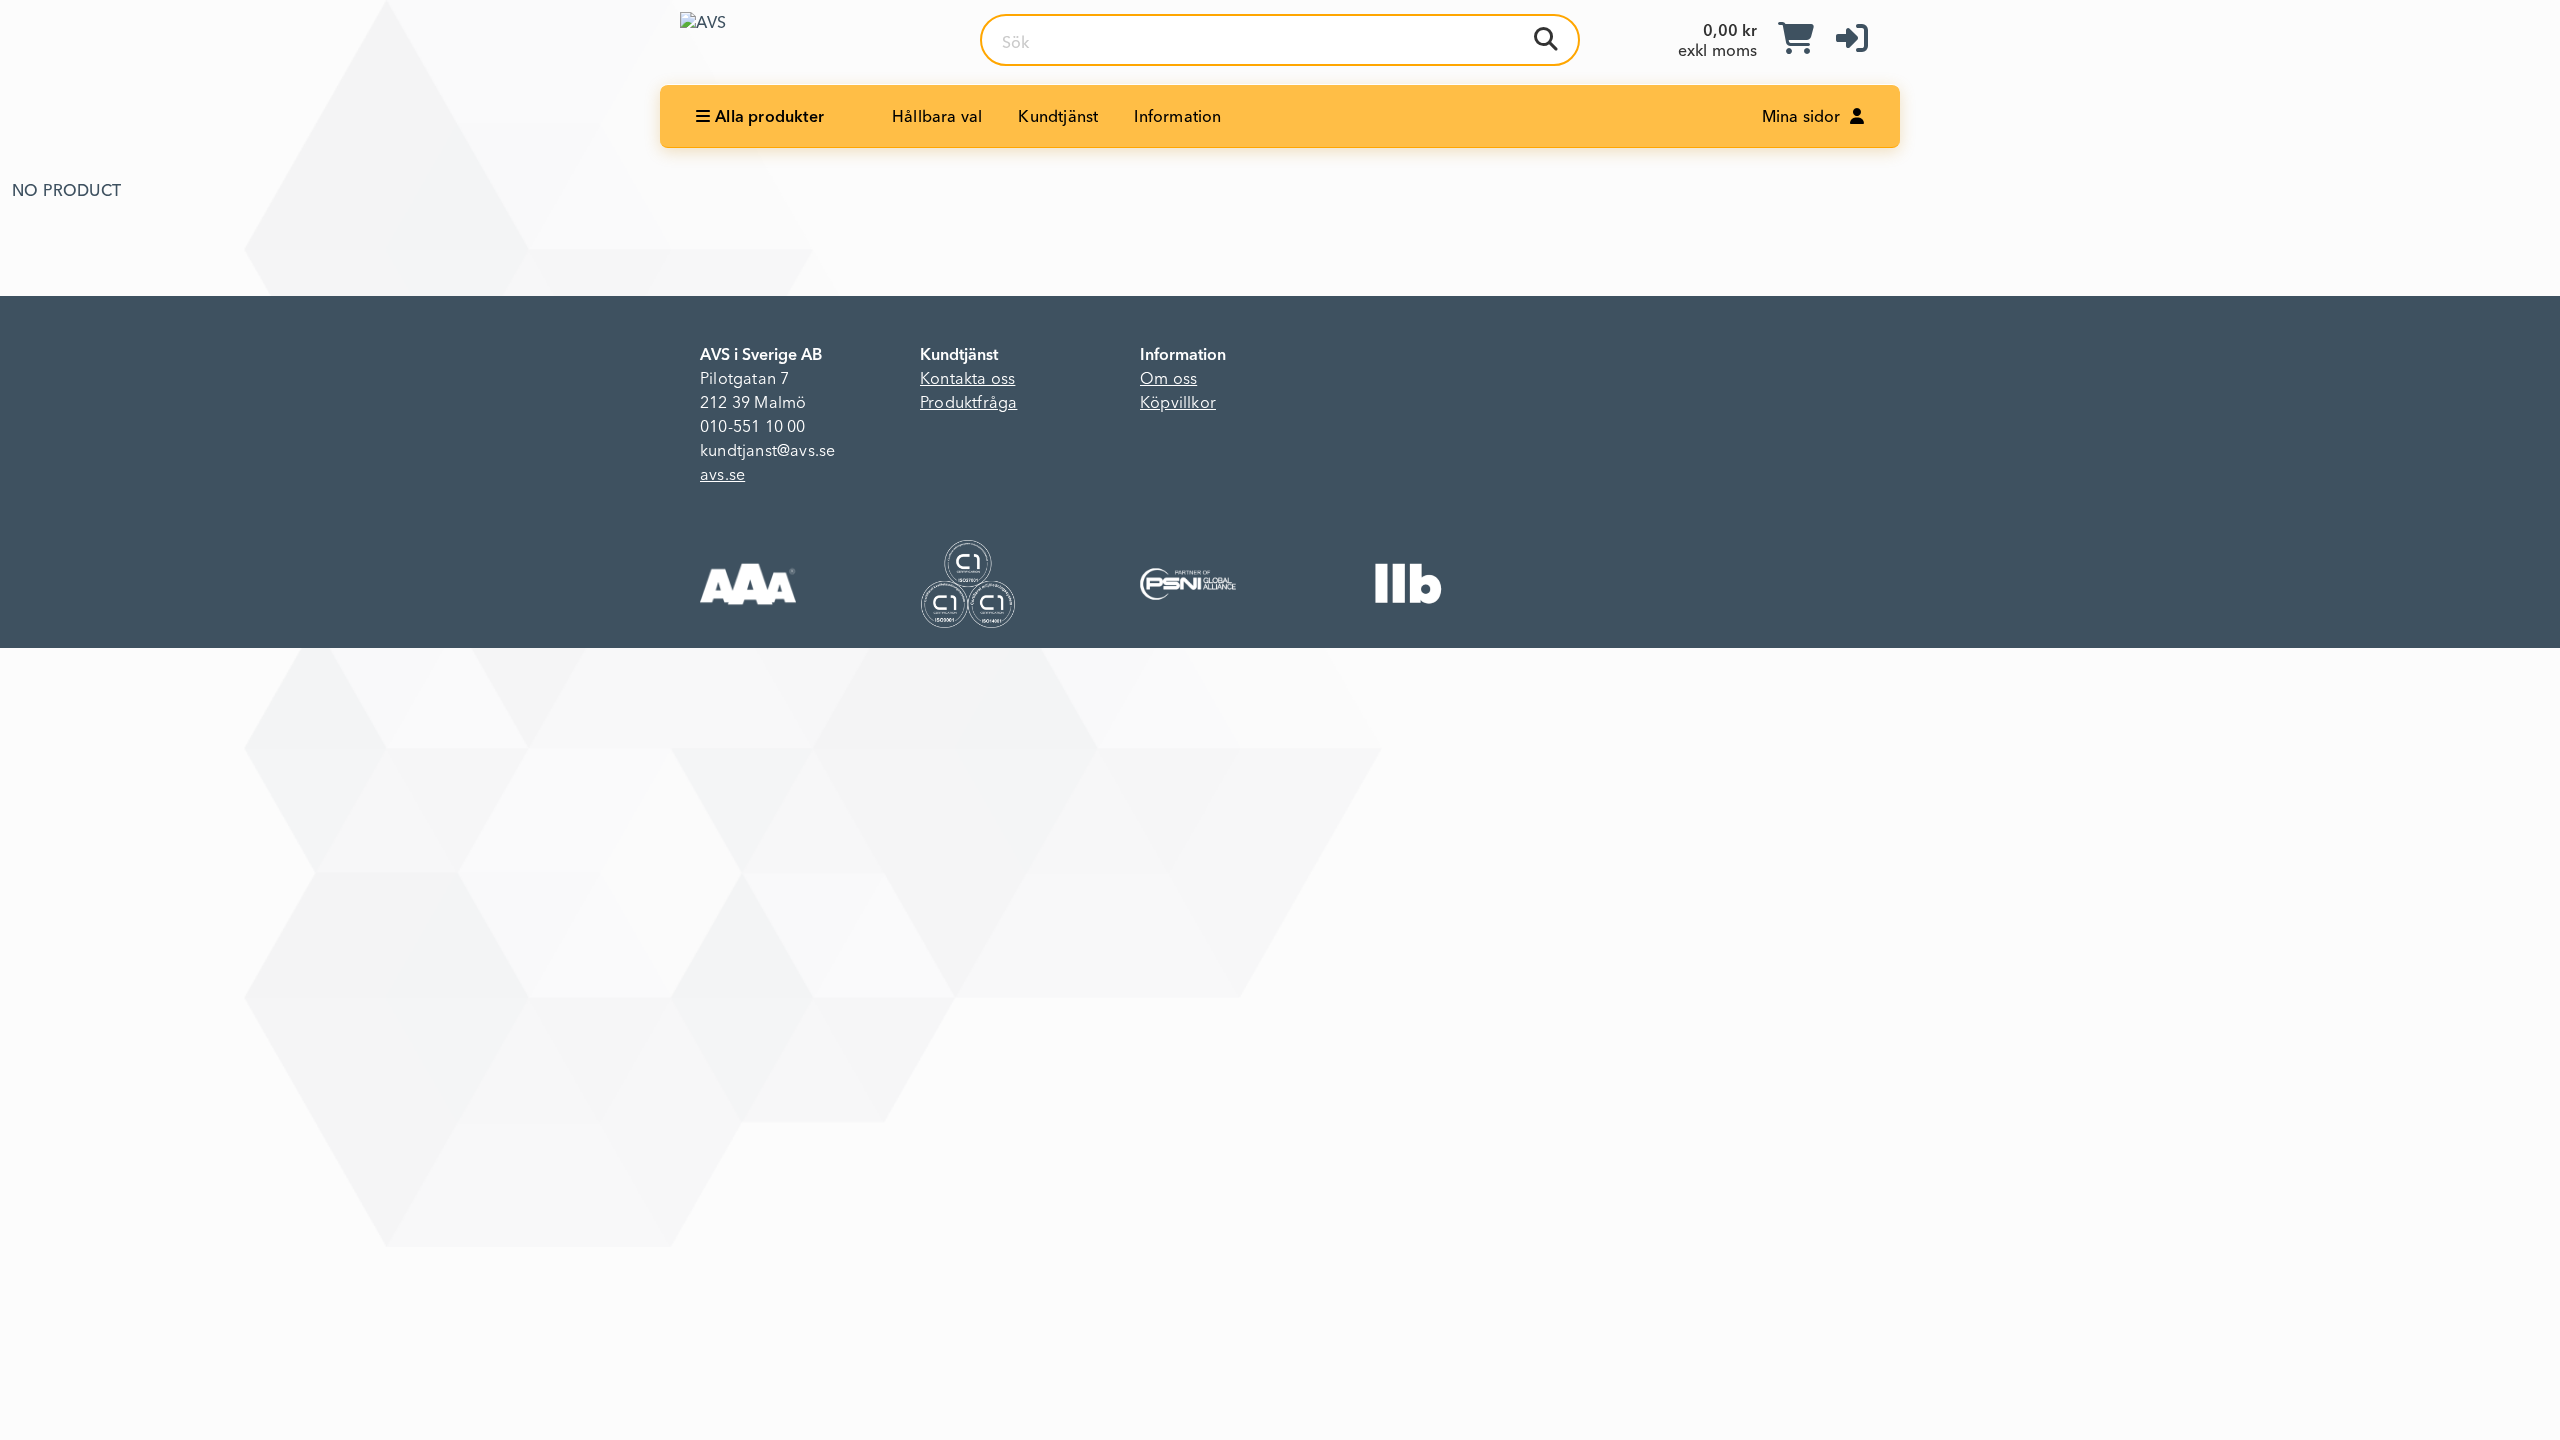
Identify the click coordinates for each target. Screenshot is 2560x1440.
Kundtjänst (1058, 118)
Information (1177, 118)
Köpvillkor (1178, 404)
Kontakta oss (967, 380)
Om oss (1168, 380)
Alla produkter (769, 118)
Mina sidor (1803, 118)
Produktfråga (968, 404)
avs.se (722, 476)
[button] (1852, 40)
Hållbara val (937, 118)
